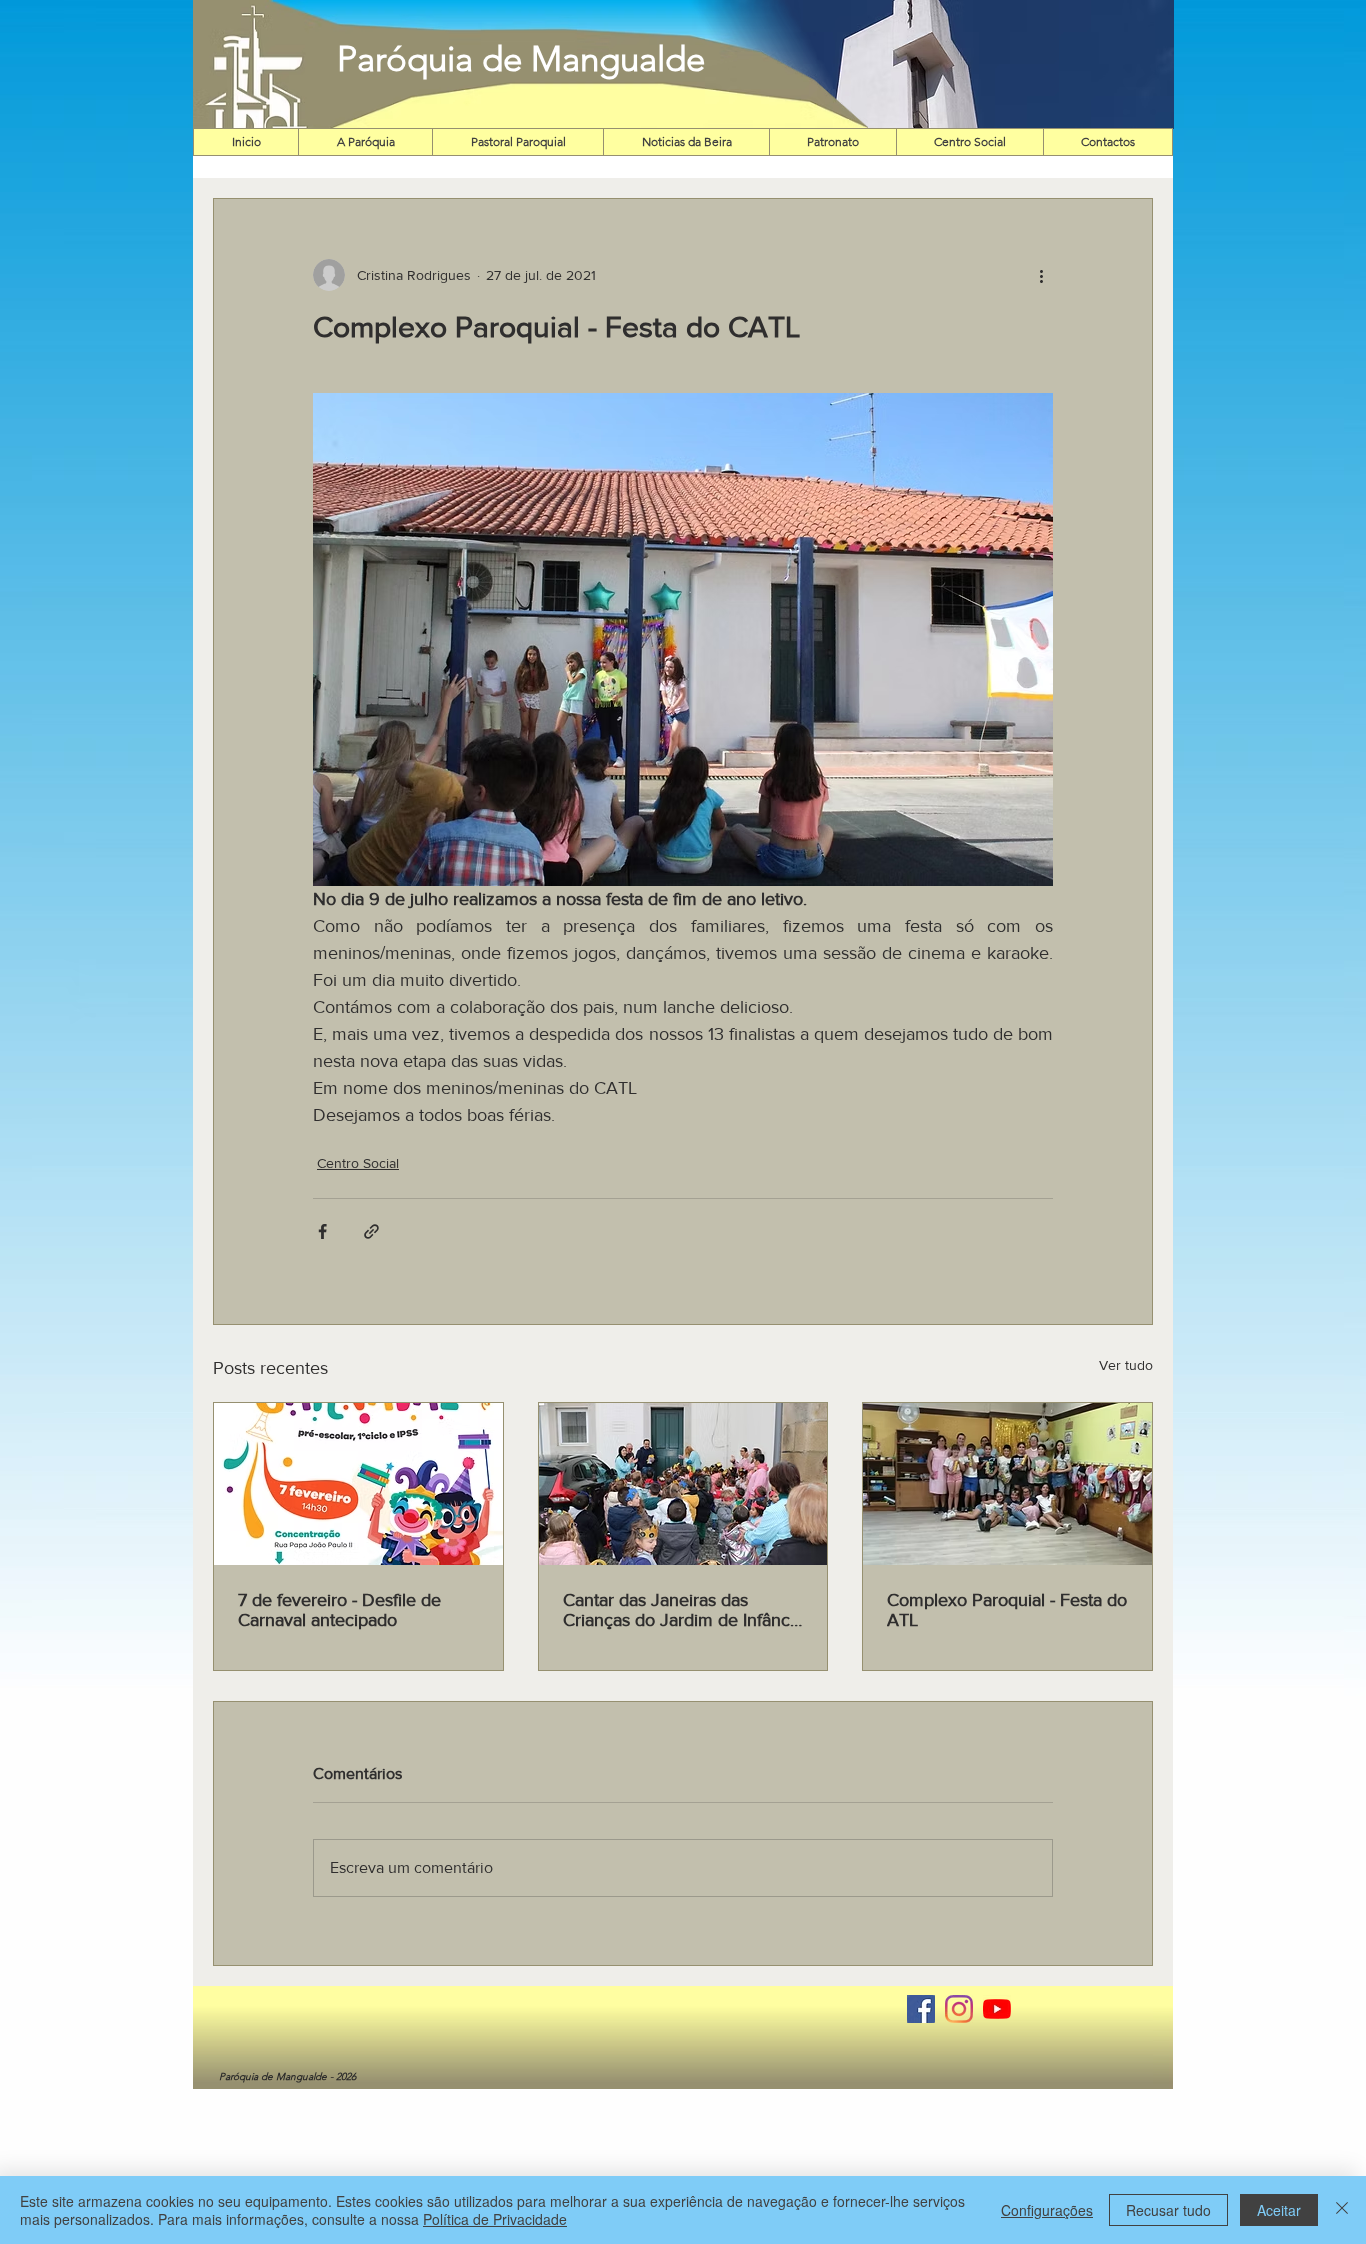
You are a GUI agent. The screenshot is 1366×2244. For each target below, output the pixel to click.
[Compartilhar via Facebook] (322, 1231)
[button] (924, 64)
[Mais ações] (1041, 275)
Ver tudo (1126, 1365)
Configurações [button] (1047, 2210)
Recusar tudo (1168, 2210)
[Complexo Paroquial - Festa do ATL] (1007, 1484)
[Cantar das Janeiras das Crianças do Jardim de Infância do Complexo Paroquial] (683, 1484)
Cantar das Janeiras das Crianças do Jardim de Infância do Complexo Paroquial (683, 1610)
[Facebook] (921, 2009)
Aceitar (1279, 2210)
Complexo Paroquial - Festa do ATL (1007, 1610)
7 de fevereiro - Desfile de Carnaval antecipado (339, 1610)
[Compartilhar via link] (371, 1231)
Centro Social (358, 1163)
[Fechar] (1342, 2210)
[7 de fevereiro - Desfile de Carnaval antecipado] (358, 1484)
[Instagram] (959, 2009)
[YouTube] (997, 2009)
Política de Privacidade (495, 2219)
